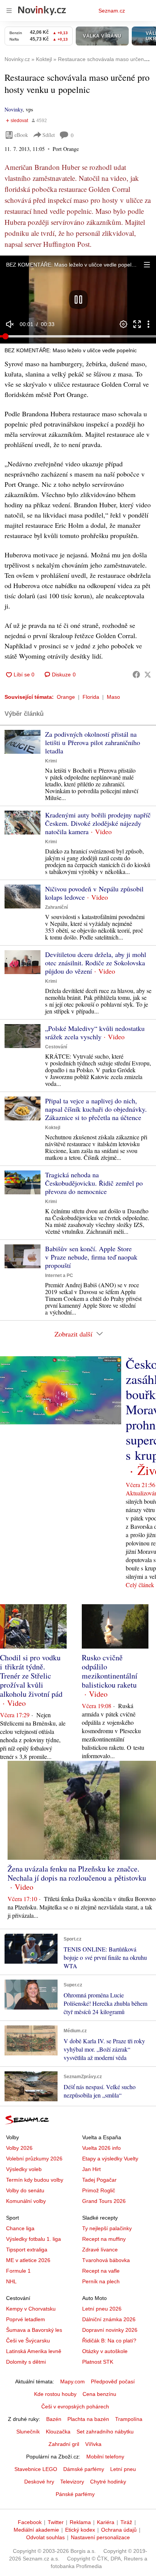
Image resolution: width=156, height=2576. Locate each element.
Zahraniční (56, 907)
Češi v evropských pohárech (75, 2407)
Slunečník (28, 2432)
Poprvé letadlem (26, 2319)
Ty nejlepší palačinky (107, 2228)
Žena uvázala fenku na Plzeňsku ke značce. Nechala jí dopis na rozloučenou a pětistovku (77, 1873)
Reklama (80, 2522)
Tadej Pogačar (99, 2180)
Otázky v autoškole (105, 2351)
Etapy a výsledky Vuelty (110, 2159)
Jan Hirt (91, 2169)
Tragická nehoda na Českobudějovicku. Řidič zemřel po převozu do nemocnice (94, 1183)
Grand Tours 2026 (104, 2201)
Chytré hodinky (108, 2482)
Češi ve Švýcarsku (28, 2341)
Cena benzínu (99, 2394)
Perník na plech (101, 2281)
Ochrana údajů (119, 2530)
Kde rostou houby (55, 2394)
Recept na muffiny (104, 2239)
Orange (66, 697)
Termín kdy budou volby (35, 2180)
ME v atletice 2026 (28, 2260)
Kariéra (106, 2522)
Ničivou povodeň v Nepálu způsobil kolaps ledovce (94, 893)
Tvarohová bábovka (106, 2260)
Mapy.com (73, 2381)
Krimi (51, 761)
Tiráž (126, 2522)
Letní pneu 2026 (102, 2309)
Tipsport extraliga (27, 2250)
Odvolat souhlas (45, 2537)
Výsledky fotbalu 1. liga (34, 2239)
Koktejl (53, 1128)
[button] (78, 300)
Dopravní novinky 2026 (110, 2330)
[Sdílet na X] (148, 675)
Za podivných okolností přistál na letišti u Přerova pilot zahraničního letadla (93, 742)
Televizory (72, 2482)
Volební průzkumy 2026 (34, 2159)
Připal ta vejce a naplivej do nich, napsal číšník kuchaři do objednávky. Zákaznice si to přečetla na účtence (96, 1109)
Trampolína (129, 2419)
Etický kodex (80, 2530)
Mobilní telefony (105, 2457)
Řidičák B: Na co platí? (109, 2341)
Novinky (14, 109)
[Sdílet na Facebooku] (136, 675)
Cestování (56, 1047)
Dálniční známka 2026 (109, 2319)
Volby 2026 (19, 2148)
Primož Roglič (99, 2190)
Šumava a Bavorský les (34, 2330)
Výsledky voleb (24, 2169)
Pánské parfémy (75, 2494)
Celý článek (140, 1585)
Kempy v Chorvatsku (31, 2309)
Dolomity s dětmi (26, 2362)
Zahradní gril (64, 2444)
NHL (11, 2281)
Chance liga (20, 2228)
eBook (21, 135)
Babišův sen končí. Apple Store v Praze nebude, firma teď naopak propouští (91, 1257)
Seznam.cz (112, 11)
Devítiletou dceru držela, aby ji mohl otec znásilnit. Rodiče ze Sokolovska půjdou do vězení (96, 963)
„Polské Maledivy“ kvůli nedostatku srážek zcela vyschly (95, 1032)
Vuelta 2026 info (101, 2148)
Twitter (56, 2522)
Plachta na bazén (88, 2419)
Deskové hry (39, 2482)
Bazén (54, 2419)
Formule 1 (18, 2271)
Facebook (30, 2522)
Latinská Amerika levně (34, 2351)
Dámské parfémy (84, 2469)
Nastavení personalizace (100, 2537)
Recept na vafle (101, 2271)
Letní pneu (123, 2469)
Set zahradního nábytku (105, 2432)
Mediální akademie (36, 2530)
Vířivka (93, 2444)
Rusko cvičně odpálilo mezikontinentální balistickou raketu (110, 1671)
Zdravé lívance (100, 2250)
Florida (91, 697)
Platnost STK (98, 2362)
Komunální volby (26, 2201)
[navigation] (9, 11)
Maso (113, 697)
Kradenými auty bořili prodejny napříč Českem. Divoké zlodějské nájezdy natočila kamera (98, 823)
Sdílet (49, 135)
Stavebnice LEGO (36, 2469)
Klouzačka (58, 2432)
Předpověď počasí (113, 2381)
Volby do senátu (25, 2190)
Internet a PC (59, 1275)
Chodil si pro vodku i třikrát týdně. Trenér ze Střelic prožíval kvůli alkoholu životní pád (31, 1676)
